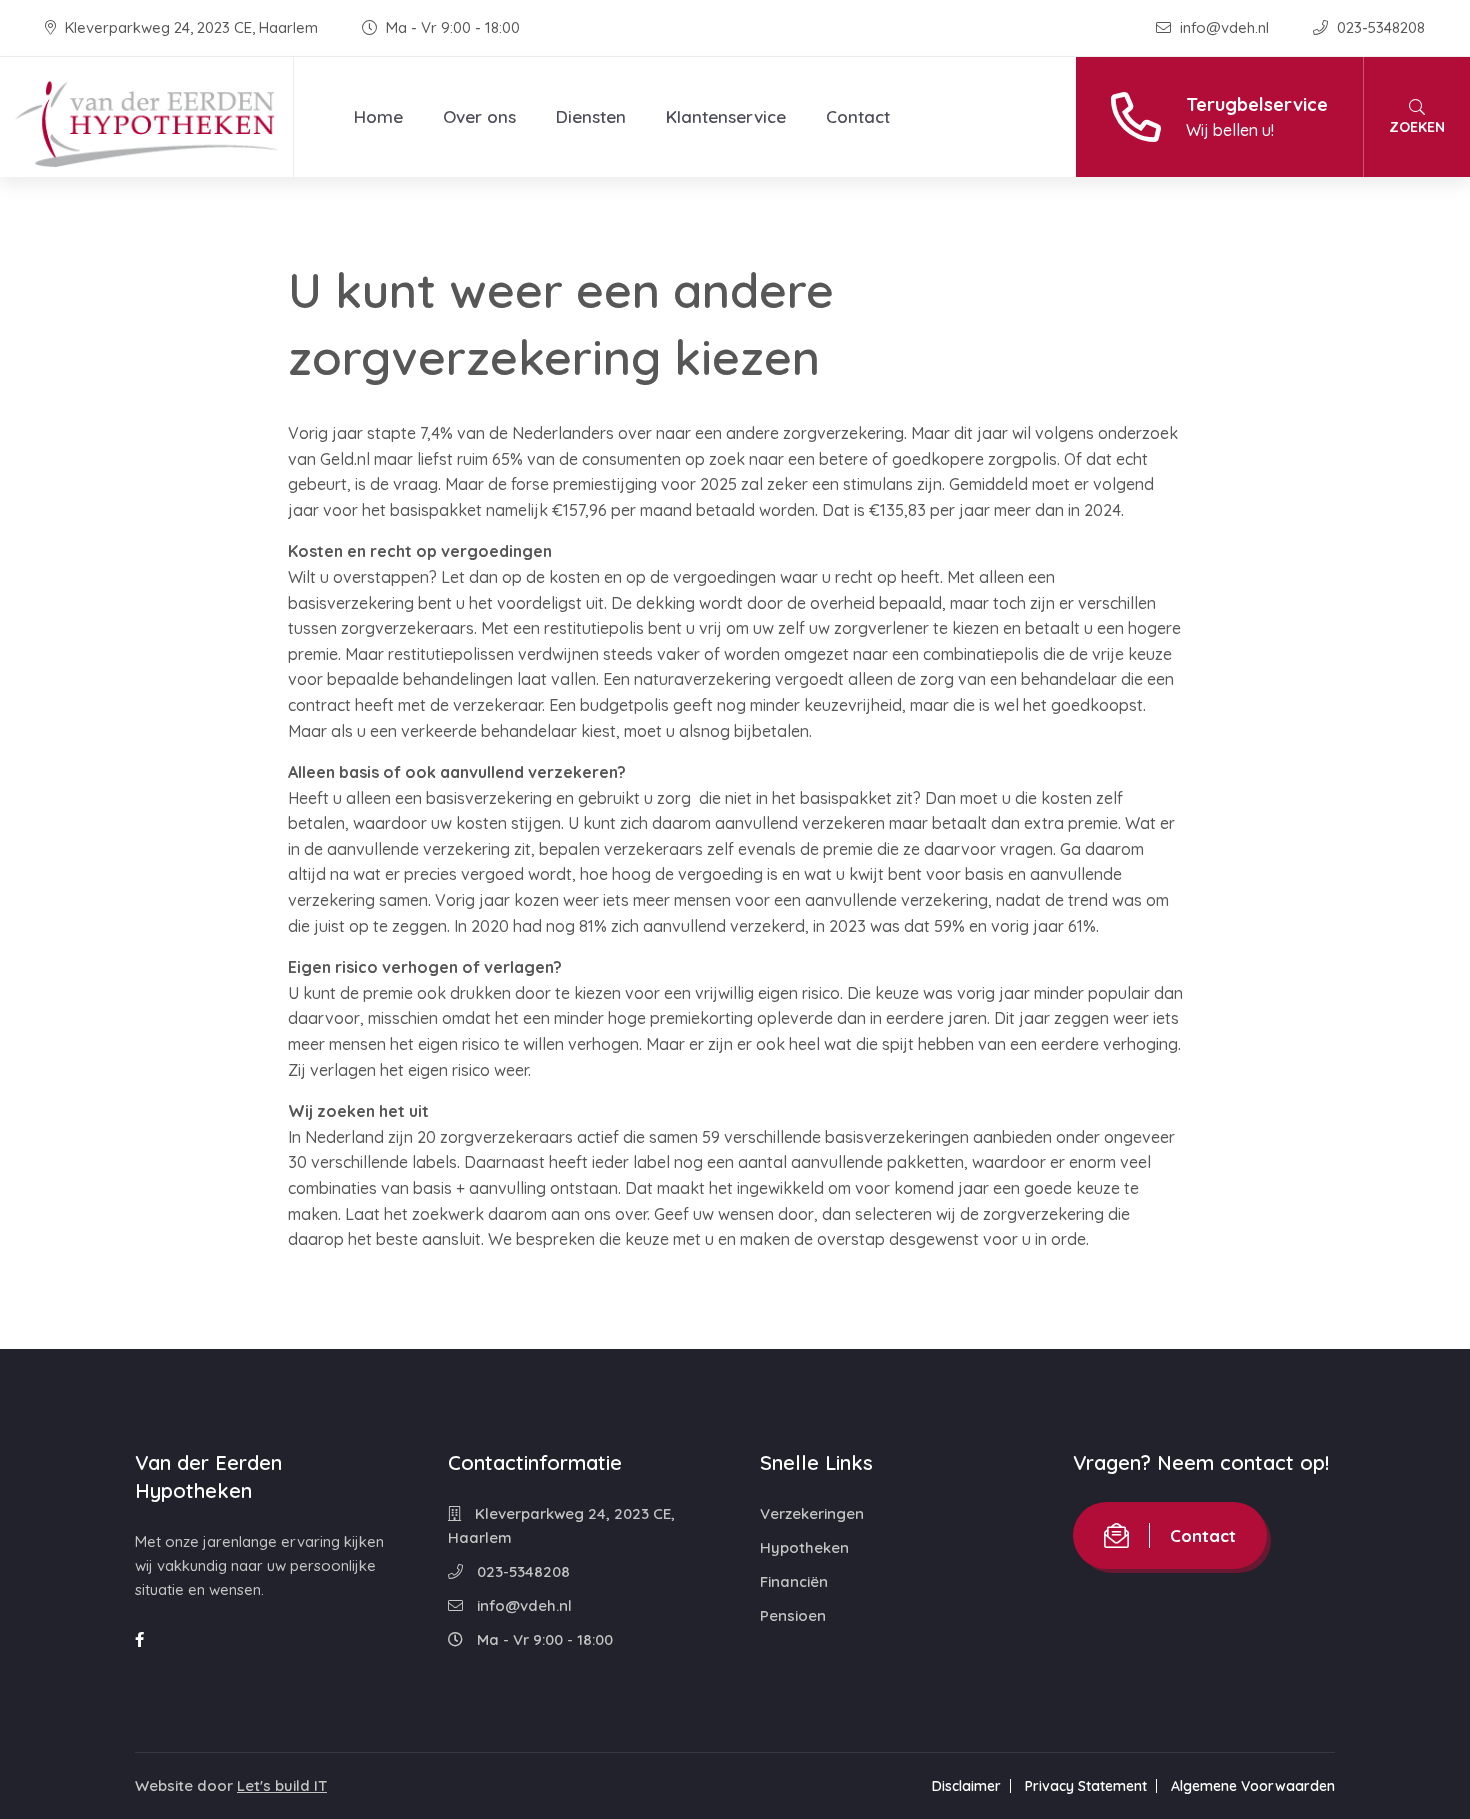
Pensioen (793, 1615)
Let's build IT (282, 1785)
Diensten (591, 116)
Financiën (794, 1581)
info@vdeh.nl (1224, 27)
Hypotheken (804, 1547)
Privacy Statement (1086, 1786)
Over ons (479, 116)
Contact (858, 116)
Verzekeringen (812, 1513)
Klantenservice (726, 116)
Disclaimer (966, 1786)
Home (378, 116)
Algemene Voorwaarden (1253, 1786)
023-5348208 (1379, 27)
